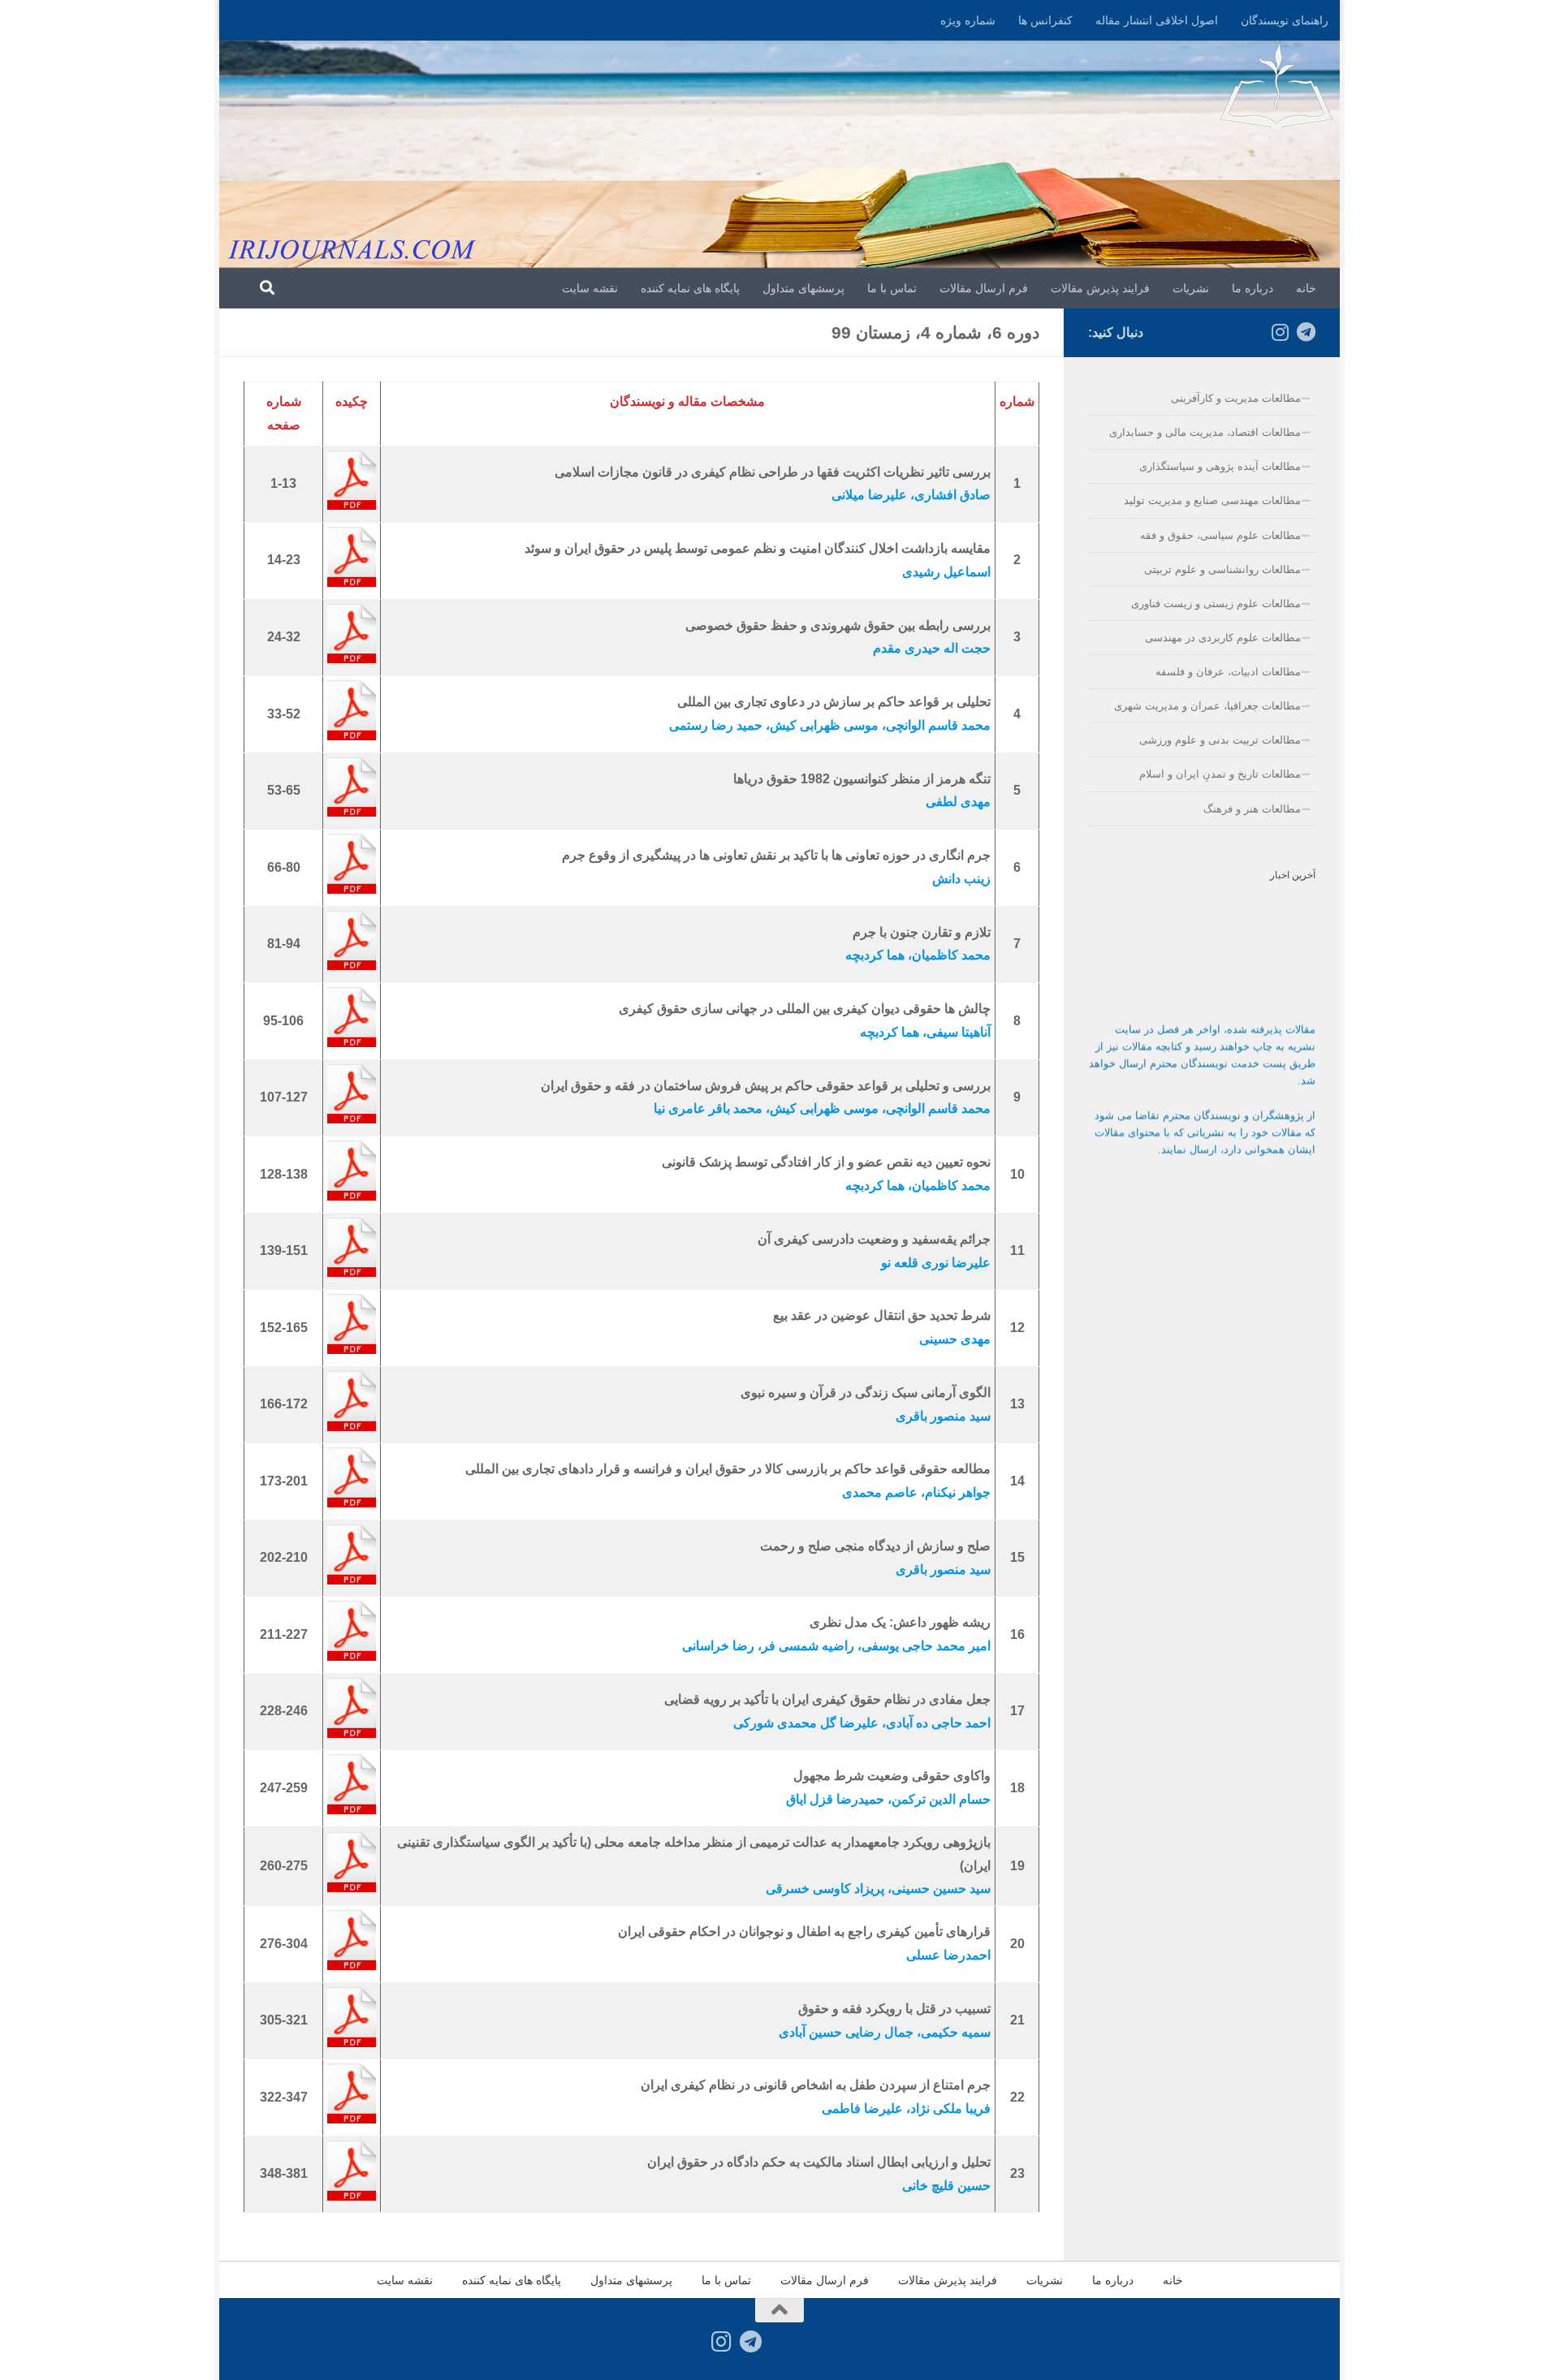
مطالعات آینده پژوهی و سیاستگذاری (1220, 466)
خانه (1306, 288)
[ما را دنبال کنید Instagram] (1280, 332)
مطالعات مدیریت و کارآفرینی (1236, 398)
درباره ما (1252, 288)
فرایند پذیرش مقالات (1100, 288)
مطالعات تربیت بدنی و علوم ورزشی (1220, 740)
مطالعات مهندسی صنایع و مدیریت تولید (1212, 500)
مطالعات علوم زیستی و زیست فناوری (1216, 604)
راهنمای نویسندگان (1285, 20)
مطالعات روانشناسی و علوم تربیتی (1222, 569)
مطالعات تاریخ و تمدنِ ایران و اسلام (1220, 774)
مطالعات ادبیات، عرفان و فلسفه (1228, 672)
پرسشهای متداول (803, 288)
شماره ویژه (968, 20)
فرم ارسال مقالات (984, 288)
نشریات (1191, 288)
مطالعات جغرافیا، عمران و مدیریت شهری (1207, 706)
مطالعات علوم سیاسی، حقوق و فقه (1220, 535)
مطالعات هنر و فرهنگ (1252, 809)
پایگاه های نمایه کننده (690, 288)
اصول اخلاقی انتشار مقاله (1157, 20)
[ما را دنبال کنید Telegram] (1306, 332)
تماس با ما (892, 288)
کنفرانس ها (1045, 20)
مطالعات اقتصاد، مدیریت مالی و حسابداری (1205, 432)
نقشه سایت (590, 288)
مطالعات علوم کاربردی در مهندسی (1223, 638)
